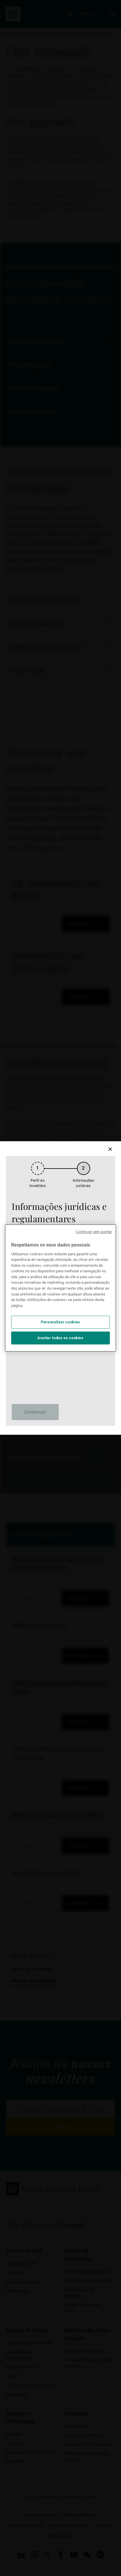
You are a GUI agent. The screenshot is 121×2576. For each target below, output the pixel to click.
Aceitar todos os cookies (60, 1338)
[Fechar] (110, 1149)
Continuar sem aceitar (94, 1232)
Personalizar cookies (60, 1322)
